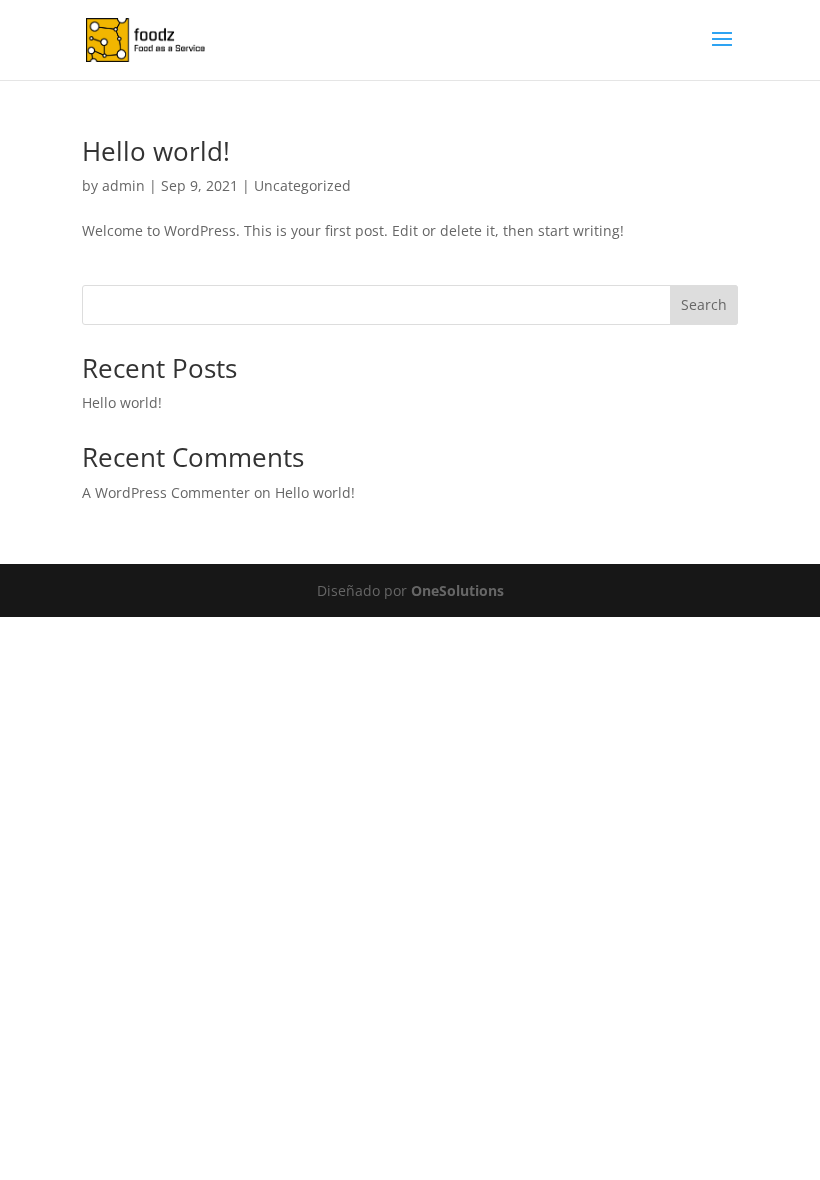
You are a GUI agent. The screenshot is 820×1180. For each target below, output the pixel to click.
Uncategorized (302, 185)
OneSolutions (457, 590)
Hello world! (156, 151)
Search (704, 304)
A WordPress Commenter (166, 492)
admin (123, 185)
